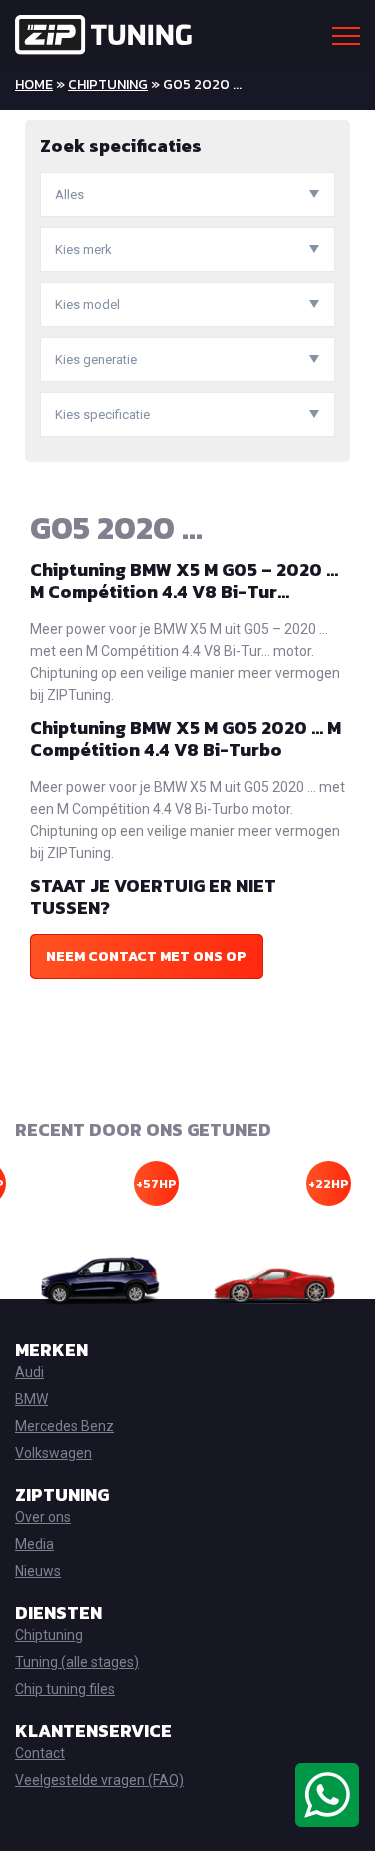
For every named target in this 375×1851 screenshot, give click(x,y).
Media (34, 1544)
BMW (31, 1399)
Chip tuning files (65, 1689)
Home (34, 84)
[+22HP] (274, 1281)
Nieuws (38, 1571)
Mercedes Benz (64, 1426)
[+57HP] (101, 1281)
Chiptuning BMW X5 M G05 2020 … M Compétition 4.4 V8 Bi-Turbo (185, 738)
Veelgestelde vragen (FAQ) (99, 1780)
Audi (29, 1372)
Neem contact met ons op (146, 956)
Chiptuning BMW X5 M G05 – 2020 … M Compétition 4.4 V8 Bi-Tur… (184, 580)
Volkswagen (53, 1453)
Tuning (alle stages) (77, 1662)
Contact (40, 1753)
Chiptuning (108, 84)
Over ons (43, 1517)
